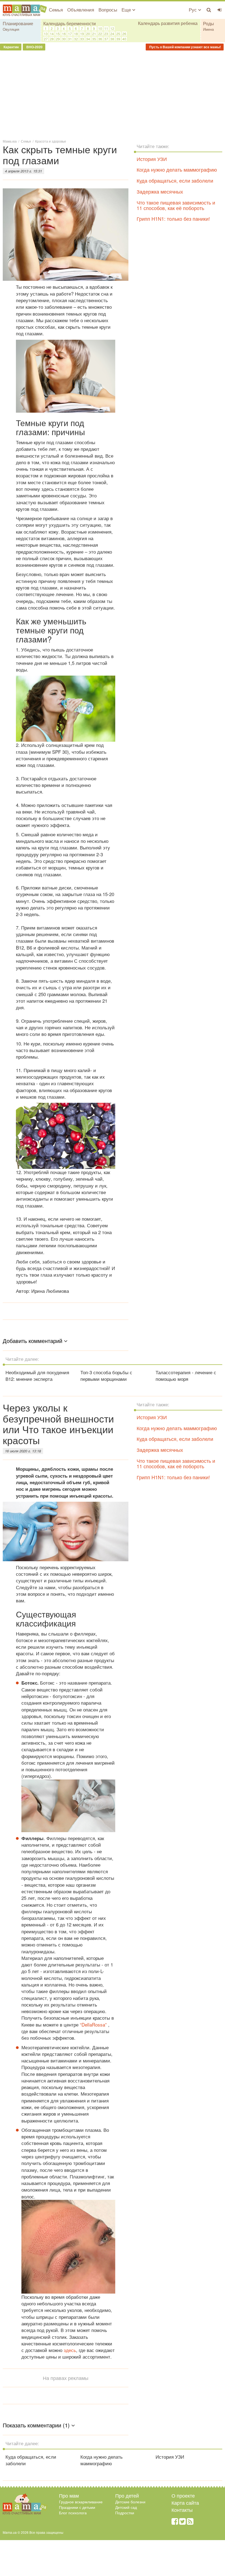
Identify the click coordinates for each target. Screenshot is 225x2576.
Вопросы (108, 9)
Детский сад (126, 2507)
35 (94, 39)
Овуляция (11, 29)
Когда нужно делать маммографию (177, 169)
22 (100, 34)
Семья (56, 9)
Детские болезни (130, 2502)
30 (64, 39)
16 (64, 34)
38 (112, 39)
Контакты (182, 2510)
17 (70, 34)
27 (46, 39)
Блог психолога (73, 2513)
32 (76, 39)
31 (70, 39)
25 (118, 34)
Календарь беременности (70, 23)
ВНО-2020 (34, 47)
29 (58, 39)
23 (106, 34)
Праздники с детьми (77, 2507)
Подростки (125, 2513)
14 (52, 34)
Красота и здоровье (51, 141)
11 (106, 28)
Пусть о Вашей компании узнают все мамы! (185, 47)
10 (100, 28)
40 (124, 39)
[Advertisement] (113, 94)
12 (112, 28)
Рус (193, 9)
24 (112, 34)
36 (100, 39)
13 (46, 34)
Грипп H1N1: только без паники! (173, 219)
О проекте (183, 2495)
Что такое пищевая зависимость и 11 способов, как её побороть (176, 205)
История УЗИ (152, 159)
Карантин (11, 47)
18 (76, 34)
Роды (209, 23)
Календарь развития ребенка (168, 23)
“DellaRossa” (93, 2024)
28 (52, 39)
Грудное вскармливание (81, 2502)
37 (106, 39)
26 (124, 34)
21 (94, 34)
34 (88, 39)
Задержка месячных (160, 191)
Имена (208, 29)
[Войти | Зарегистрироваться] (220, 10)
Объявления (81, 9)
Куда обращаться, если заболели (175, 180)
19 (82, 34)
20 (88, 34)
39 (118, 39)
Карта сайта (185, 2503)
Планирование (18, 23)
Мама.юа (10, 141)
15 (58, 34)
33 (82, 39)
